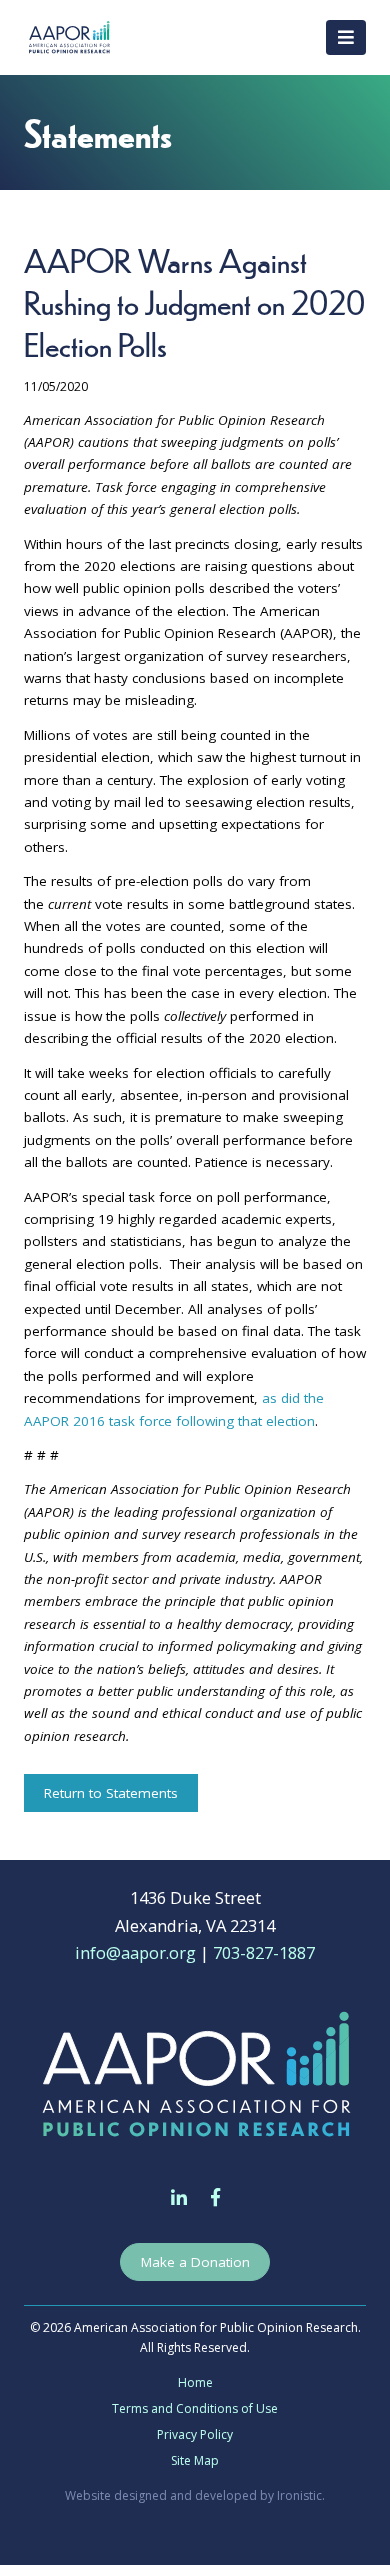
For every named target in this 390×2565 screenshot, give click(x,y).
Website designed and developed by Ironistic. (195, 2495)
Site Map (195, 2460)
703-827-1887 (264, 1952)
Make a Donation (195, 2262)
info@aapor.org (135, 1952)
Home (195, 2382)
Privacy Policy (195, 2434)
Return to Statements (111, 1793)
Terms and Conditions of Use (195, 2408)
